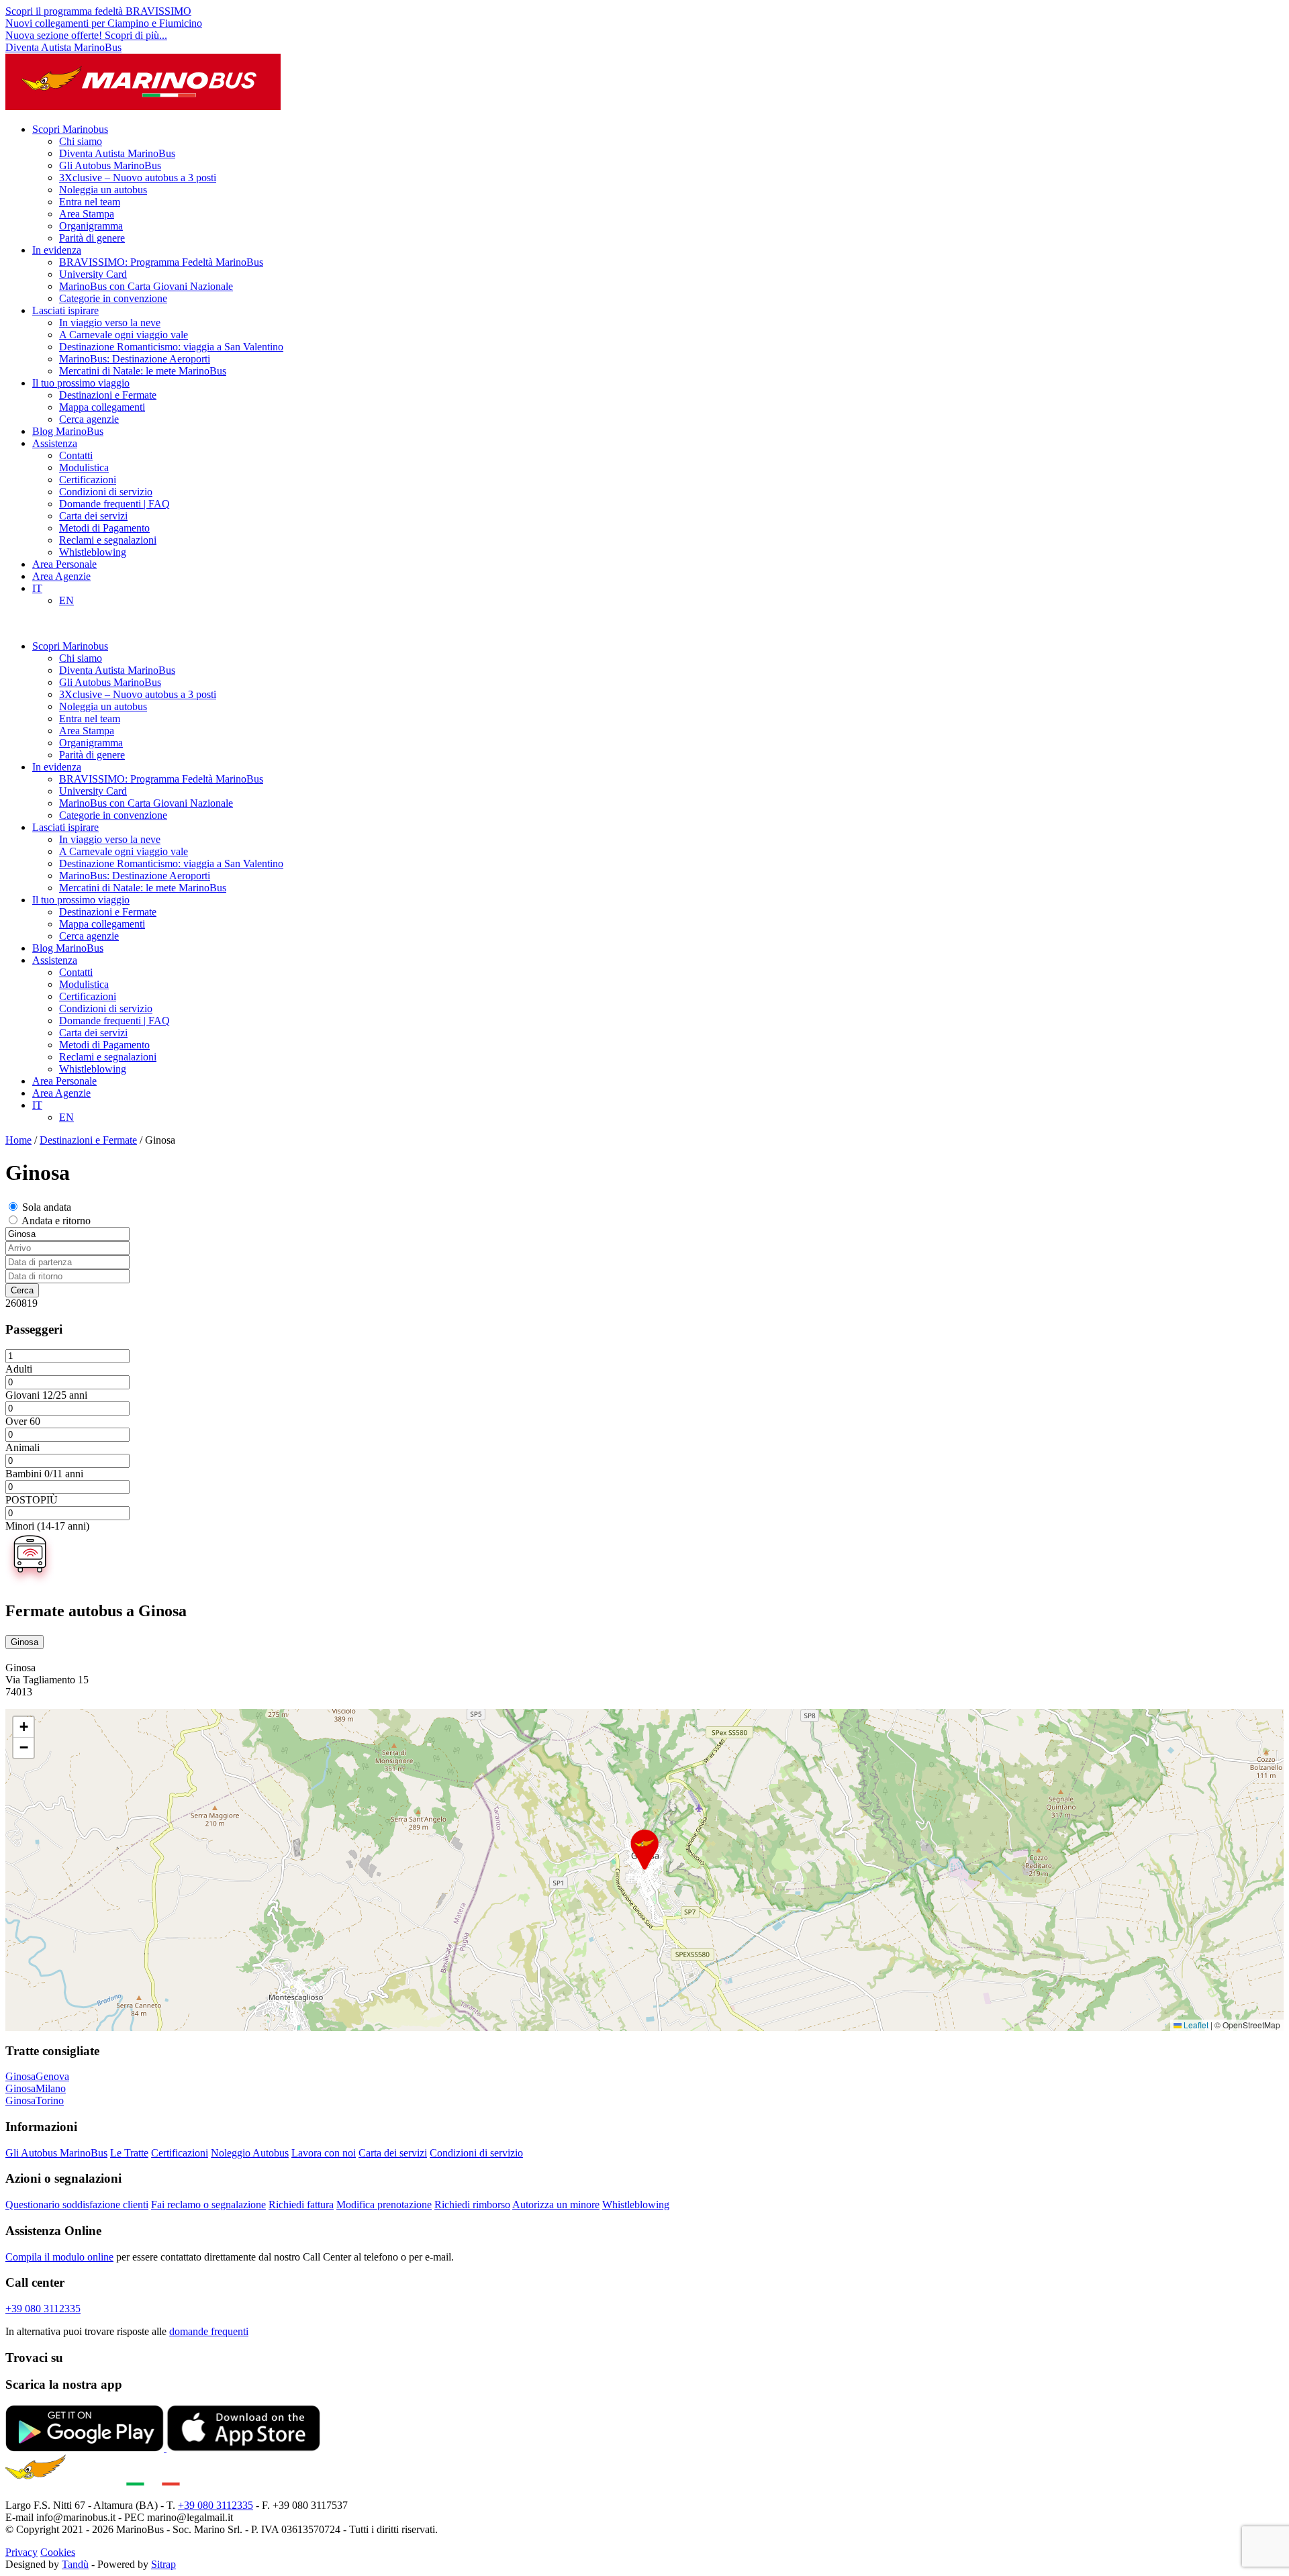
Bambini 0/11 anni (44, 1474)
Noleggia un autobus (103, 190)
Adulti (19, 1369)
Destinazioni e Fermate (108, 395)
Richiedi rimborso (472, 2205)
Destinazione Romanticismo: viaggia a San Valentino (171, 347)
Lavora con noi (324, 2153)
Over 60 (23, 1421)
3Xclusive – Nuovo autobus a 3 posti (138, 178)
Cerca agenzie (89, 419)
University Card (93, 274)
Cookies (58, 2552)
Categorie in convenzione (113, 298)
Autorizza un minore (556, 2205)
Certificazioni (88, 480)
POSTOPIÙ (32, 1500)
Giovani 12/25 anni (46, 1395)
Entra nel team (90, 202)
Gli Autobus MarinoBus (110, 165)
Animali (22, 1447)
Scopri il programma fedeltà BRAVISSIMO (98, 11)
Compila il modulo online (59, 2257)
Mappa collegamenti (102, 407)
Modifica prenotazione (384, 2205)
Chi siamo (81, 141)
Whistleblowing (93, 552)
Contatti (76, 455)
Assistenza (55, 443)
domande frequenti (209, 2331)
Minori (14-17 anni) (47, 1526)
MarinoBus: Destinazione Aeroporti (135, 359)
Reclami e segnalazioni (108, 540)
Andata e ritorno (56, 1221)
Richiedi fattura (301, 2205)
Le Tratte (129, 2153)
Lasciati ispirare (65, 310)
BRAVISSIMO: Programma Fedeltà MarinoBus (161, 262)
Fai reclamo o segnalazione (208, 2205)
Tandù (75, 2564)
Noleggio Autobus (250, 2153)
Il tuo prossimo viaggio (81, 383)
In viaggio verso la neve (110, 323)
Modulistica (84, 467)
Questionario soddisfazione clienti (77, 2205)
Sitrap (163, 2564)
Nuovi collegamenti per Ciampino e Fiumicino (104, 23)
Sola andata (47, 1207)
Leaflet (1195, 2025)
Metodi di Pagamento (104, 528)
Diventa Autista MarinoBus (63, 47)
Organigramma (91, 226)
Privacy (21, 2552)
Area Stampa (87, 214)
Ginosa (25, 1642)
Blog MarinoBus (68, 431)
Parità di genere (92, 238)
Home (18, 1140)
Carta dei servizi (93, 516)
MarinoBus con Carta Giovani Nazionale (146, 286)
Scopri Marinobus (70, 129)
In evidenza (57, 250)
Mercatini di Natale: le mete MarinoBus (143, 371)
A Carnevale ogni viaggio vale (124, 335)
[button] (644, 1850)
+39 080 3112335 (43, 2309)
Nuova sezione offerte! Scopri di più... (86, 35)
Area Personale (64, 564)
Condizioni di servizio (106, 492)
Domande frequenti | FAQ (114, 504)
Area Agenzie (61, 576)
